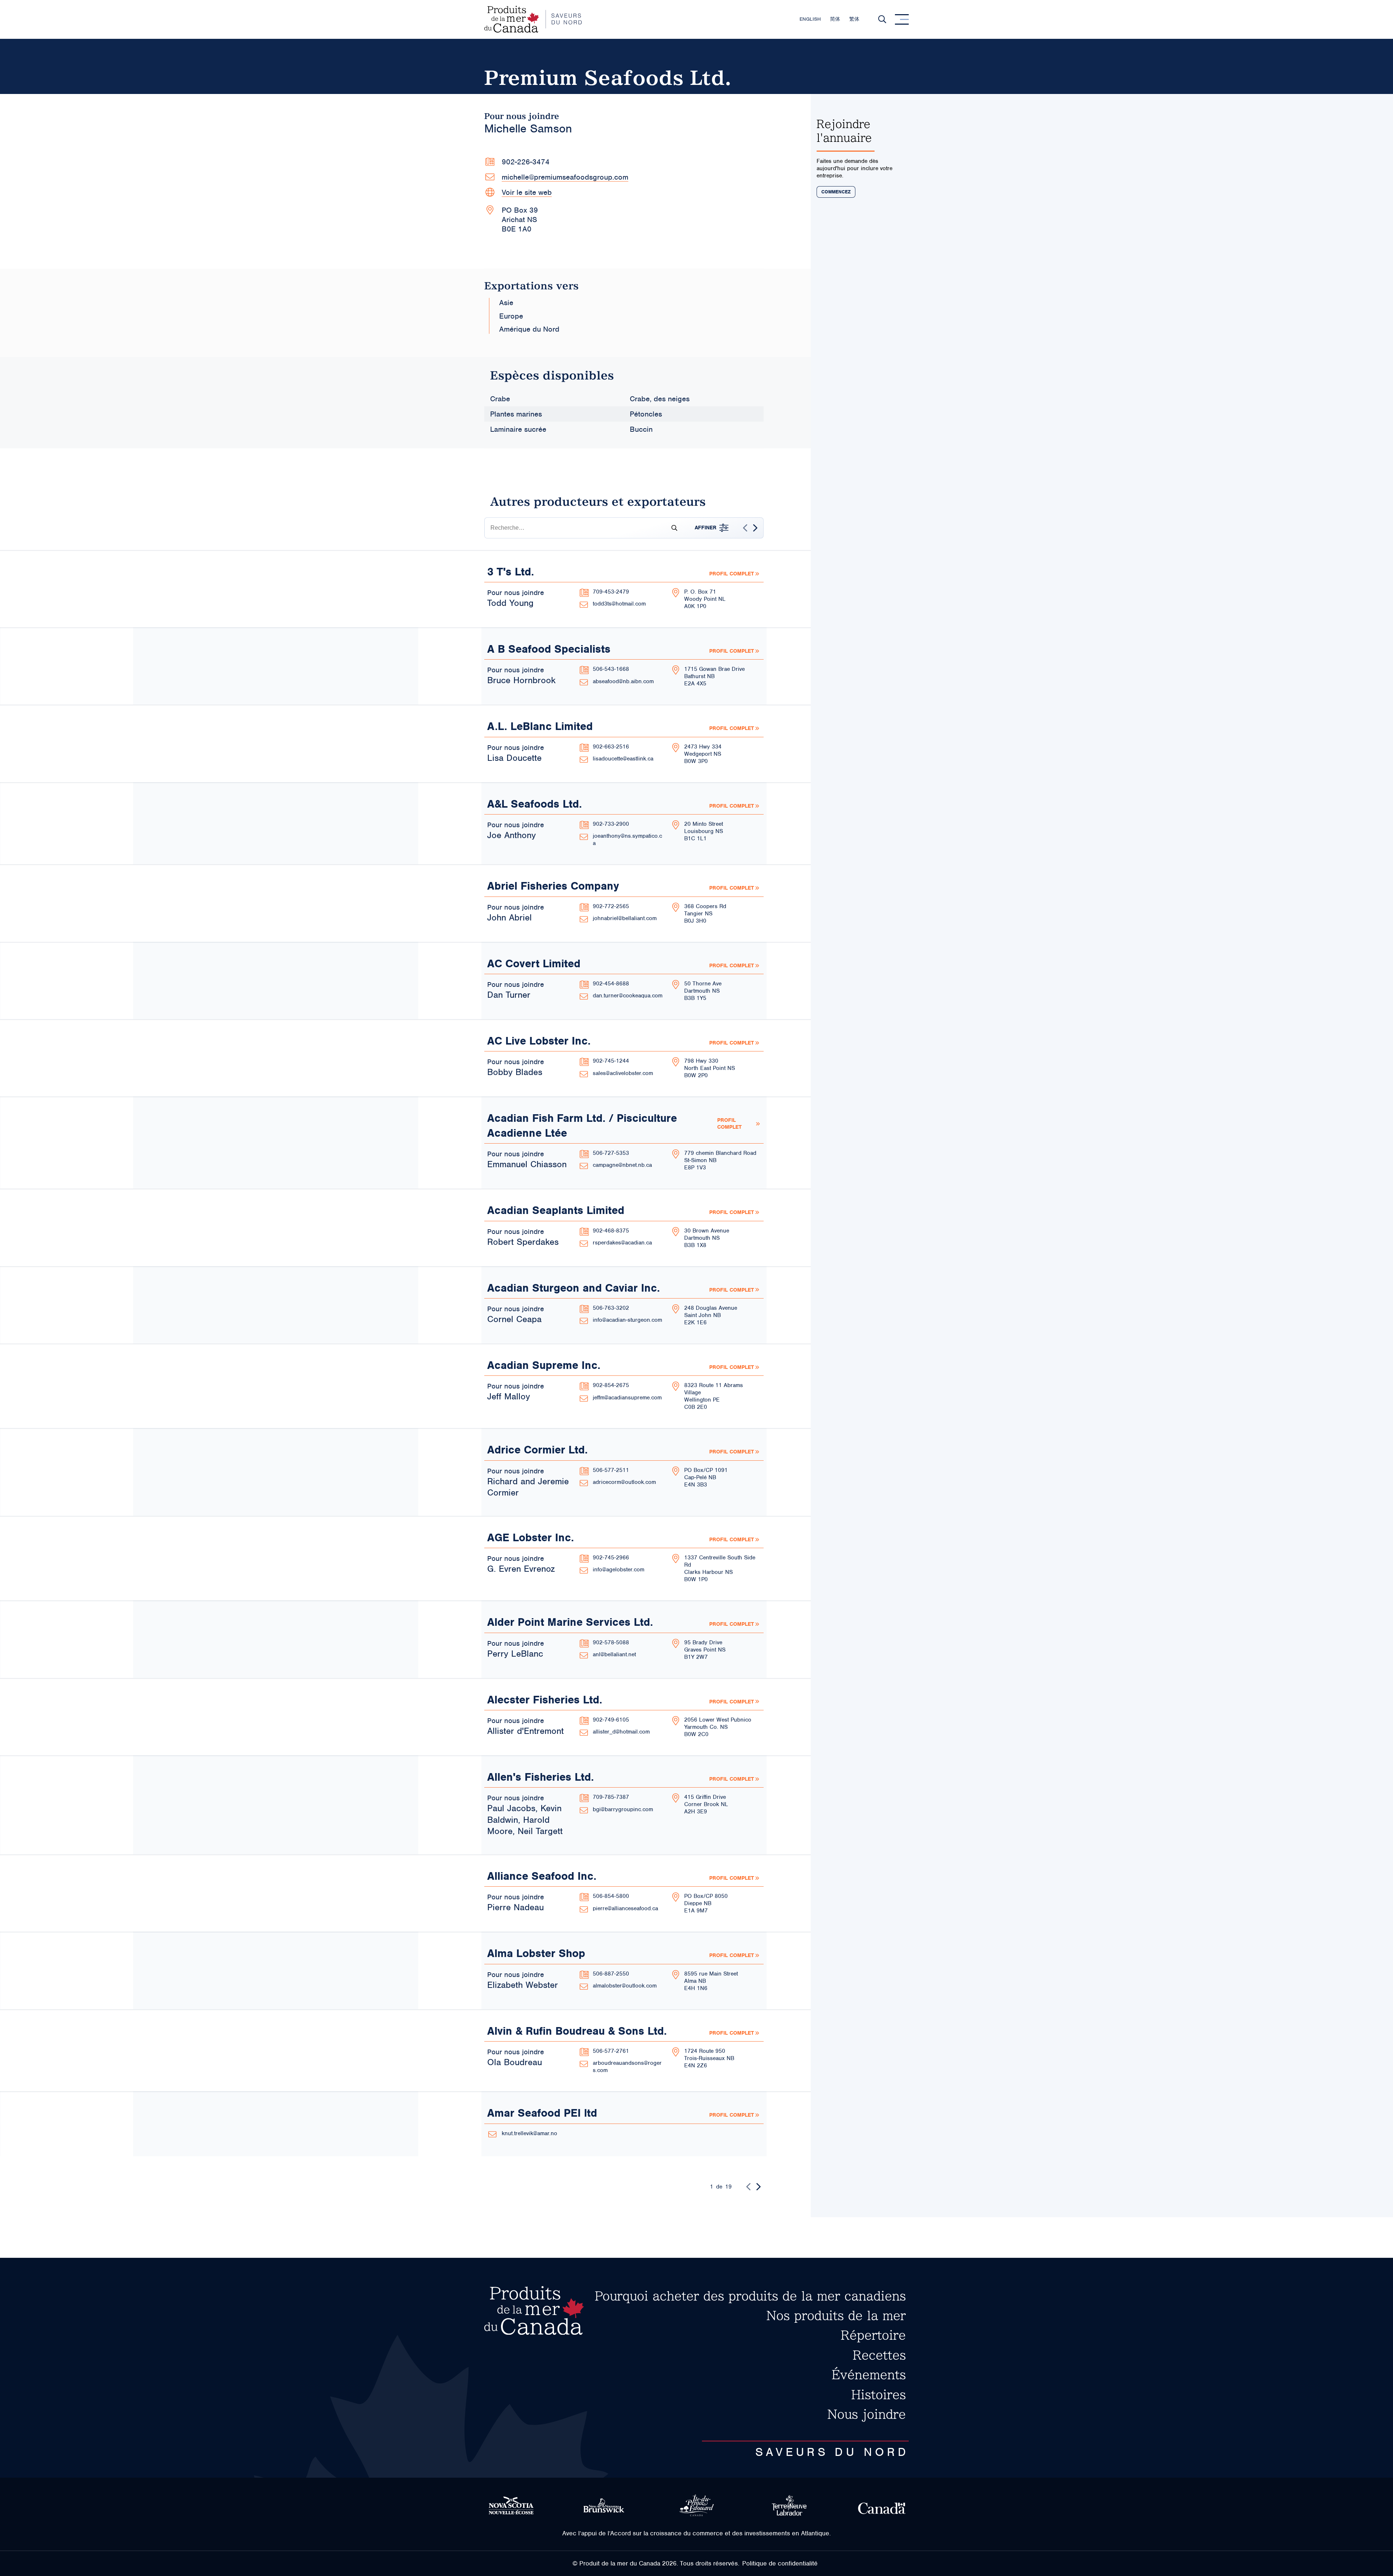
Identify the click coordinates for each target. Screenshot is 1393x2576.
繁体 (854, 19)
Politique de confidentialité (780, 2563)
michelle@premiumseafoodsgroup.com (565, 177)
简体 (835, 19)
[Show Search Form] (882, 19)
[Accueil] (533, 19)
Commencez (836, 192)
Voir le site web (527, 192)
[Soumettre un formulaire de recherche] (671, 528)
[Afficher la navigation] (902, 19)
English (810, 19)
